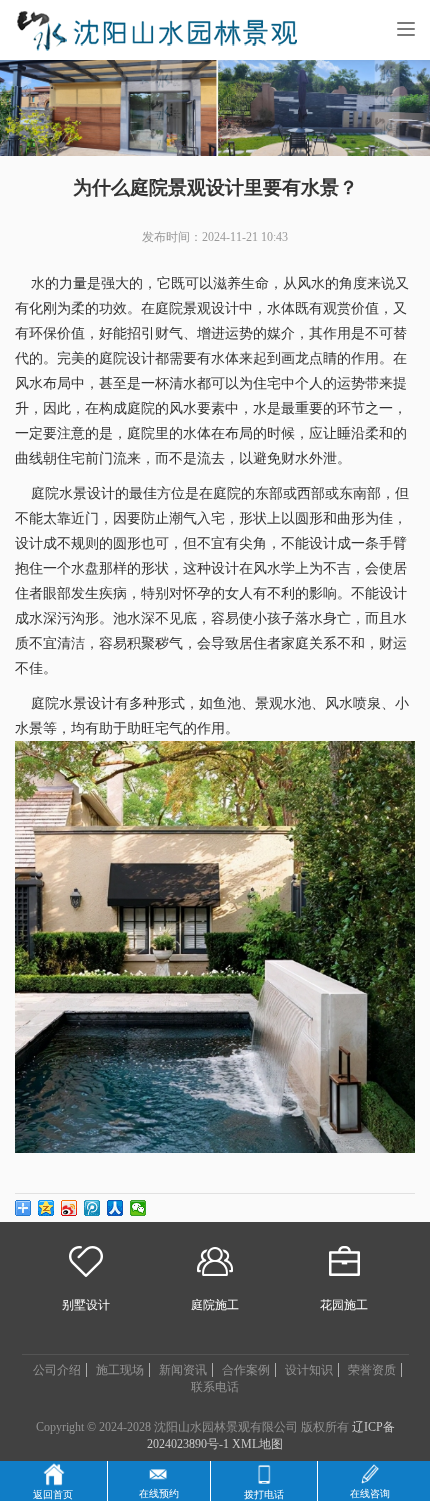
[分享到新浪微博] (69, 1208)
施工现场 (120, 1370)
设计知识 (309, 1370)
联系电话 (215, 1387)
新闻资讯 (183, 1370)
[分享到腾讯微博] (92, 1208)
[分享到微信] (138, 1208)
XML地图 (257, 1444)
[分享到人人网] (115, 1208)
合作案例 (246, 1370)
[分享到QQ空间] (46, 1208)
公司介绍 (57, 1370)
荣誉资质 (372, 1370)
